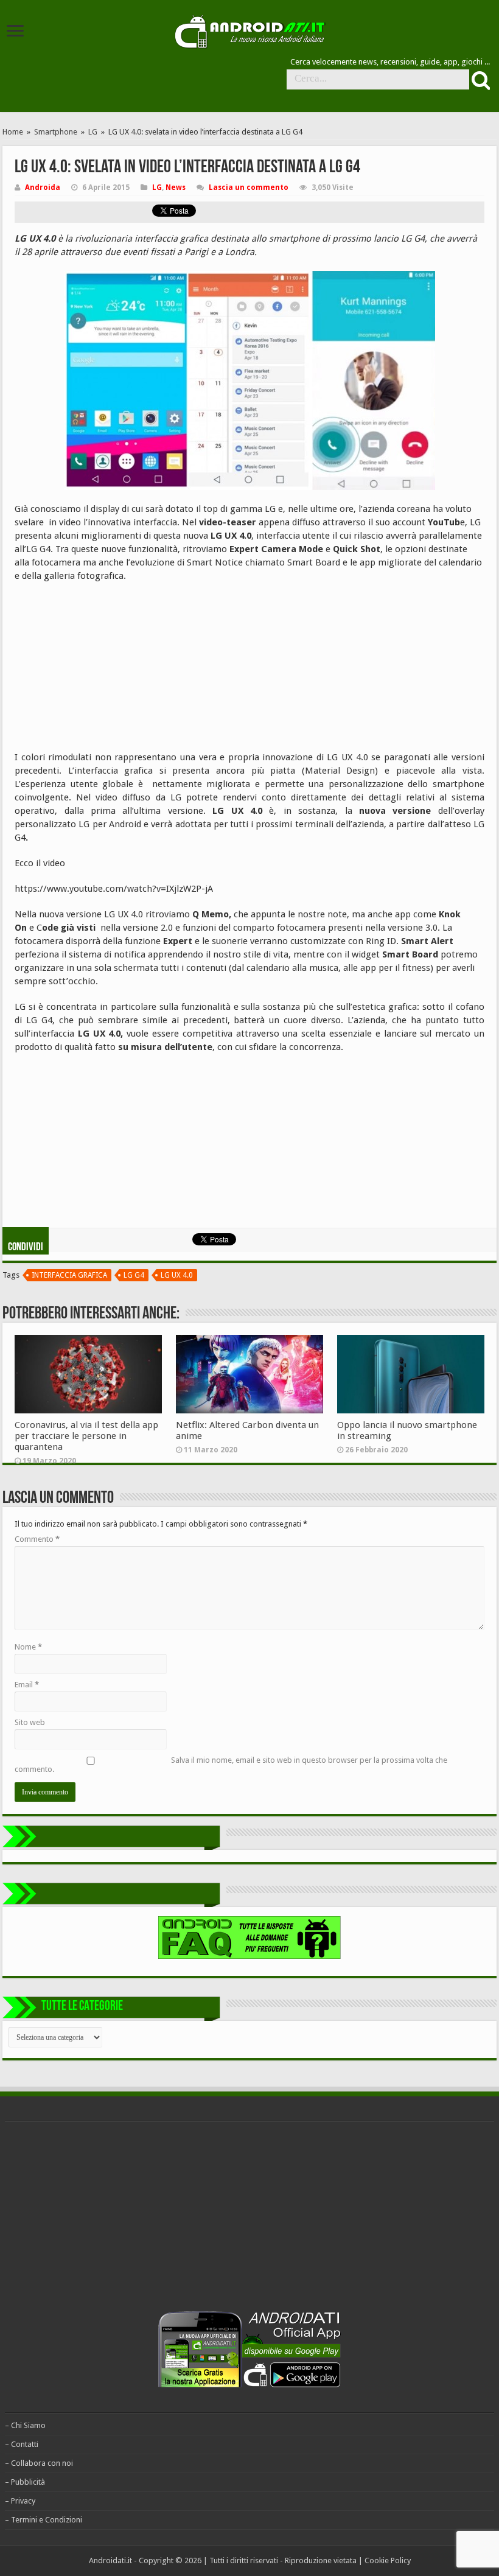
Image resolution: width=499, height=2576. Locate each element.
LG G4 (134, 1275)
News (176, 187)
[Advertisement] (106, 671)
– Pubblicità (25, 2482)
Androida (43, 187)
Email (27, 1685)
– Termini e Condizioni (44, 2520)
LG (93, 132)
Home (13, 132)
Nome (28, 1647)
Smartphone (56, 132)
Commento (37, 1539)
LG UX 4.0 (177, 1275)
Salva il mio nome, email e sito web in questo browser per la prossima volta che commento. (231, 1765)
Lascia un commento (249, 187)
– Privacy (20, 2501)
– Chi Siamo (25, 2425)
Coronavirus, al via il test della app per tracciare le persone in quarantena (86, 1436)
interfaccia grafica (69, 1275)
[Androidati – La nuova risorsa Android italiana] (249, 30)
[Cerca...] (480, 80)
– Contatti (22, 2444)
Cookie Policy (388, 2560)
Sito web (30, 1722)
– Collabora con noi (39, 2463)
